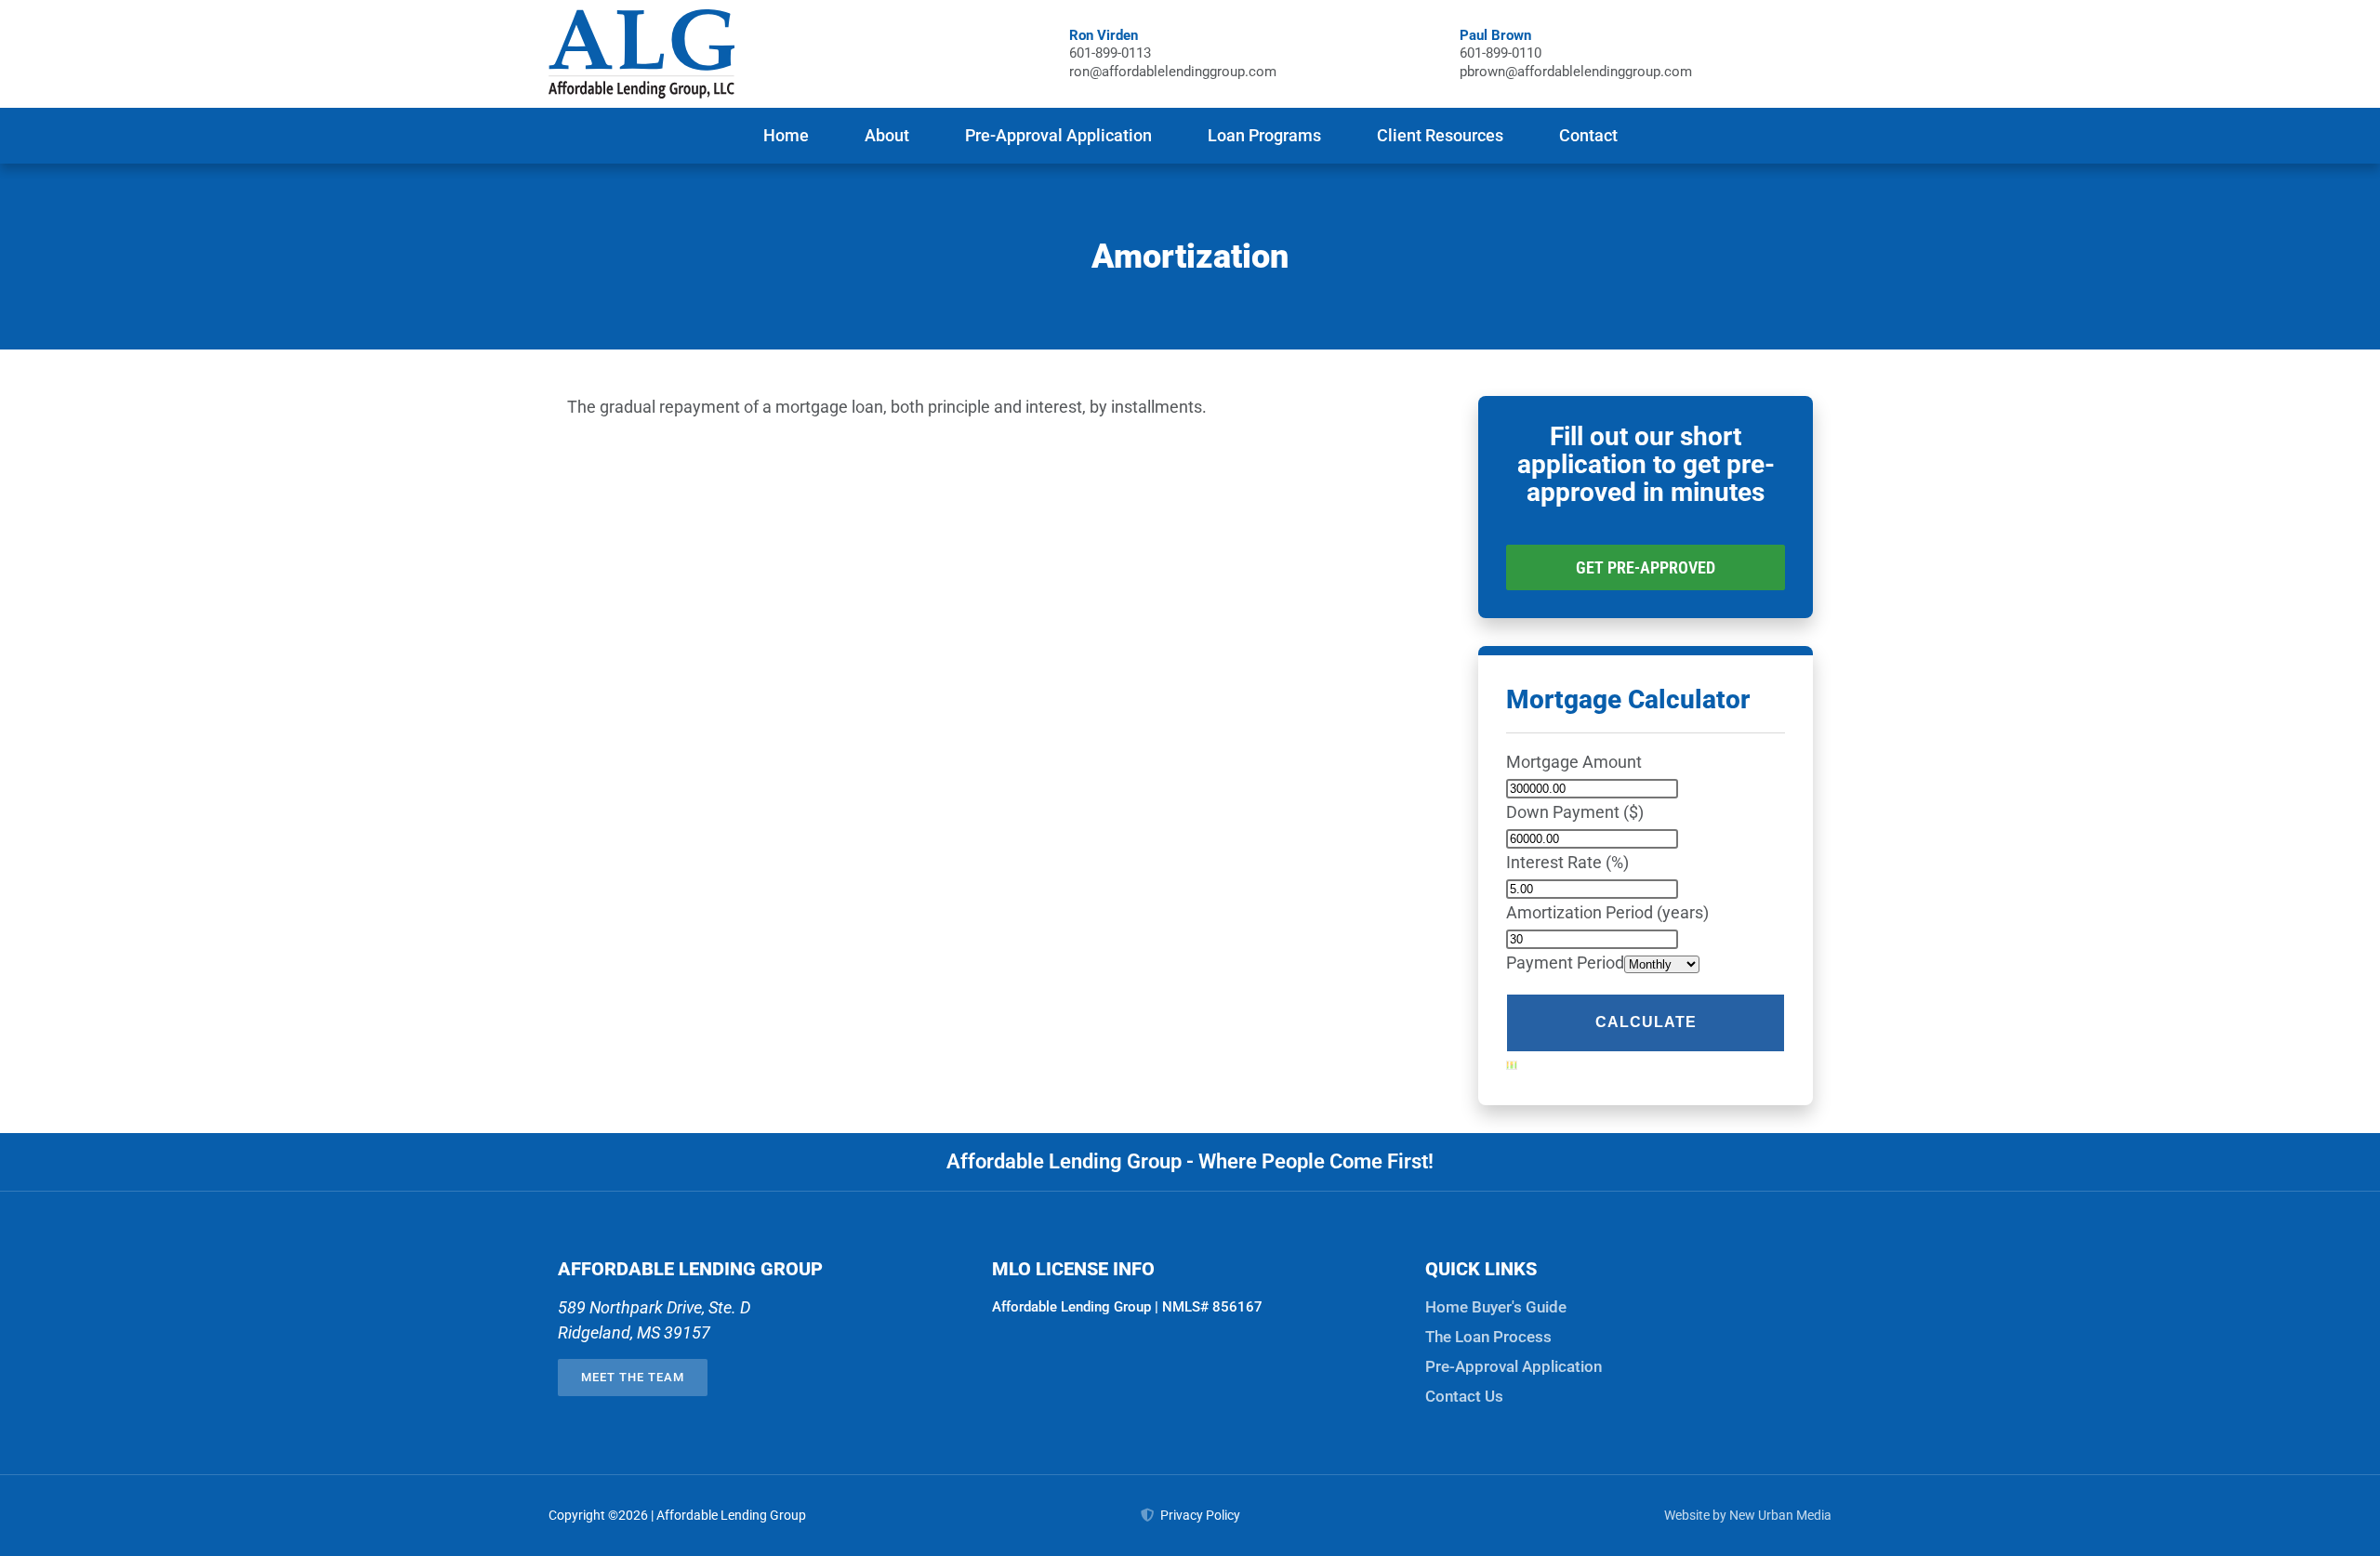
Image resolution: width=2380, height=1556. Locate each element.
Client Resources (1440, 135)
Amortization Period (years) (1607, 912)
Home (786, 135)
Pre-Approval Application (1058, 135)
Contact (1588, 135)
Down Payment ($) (1575, 812)
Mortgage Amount (1574, 762)
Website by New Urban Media (1748, 1515)
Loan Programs (1264, 135)
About (887, 135)
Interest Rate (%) (1567, 862)
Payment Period (1565, 963)
